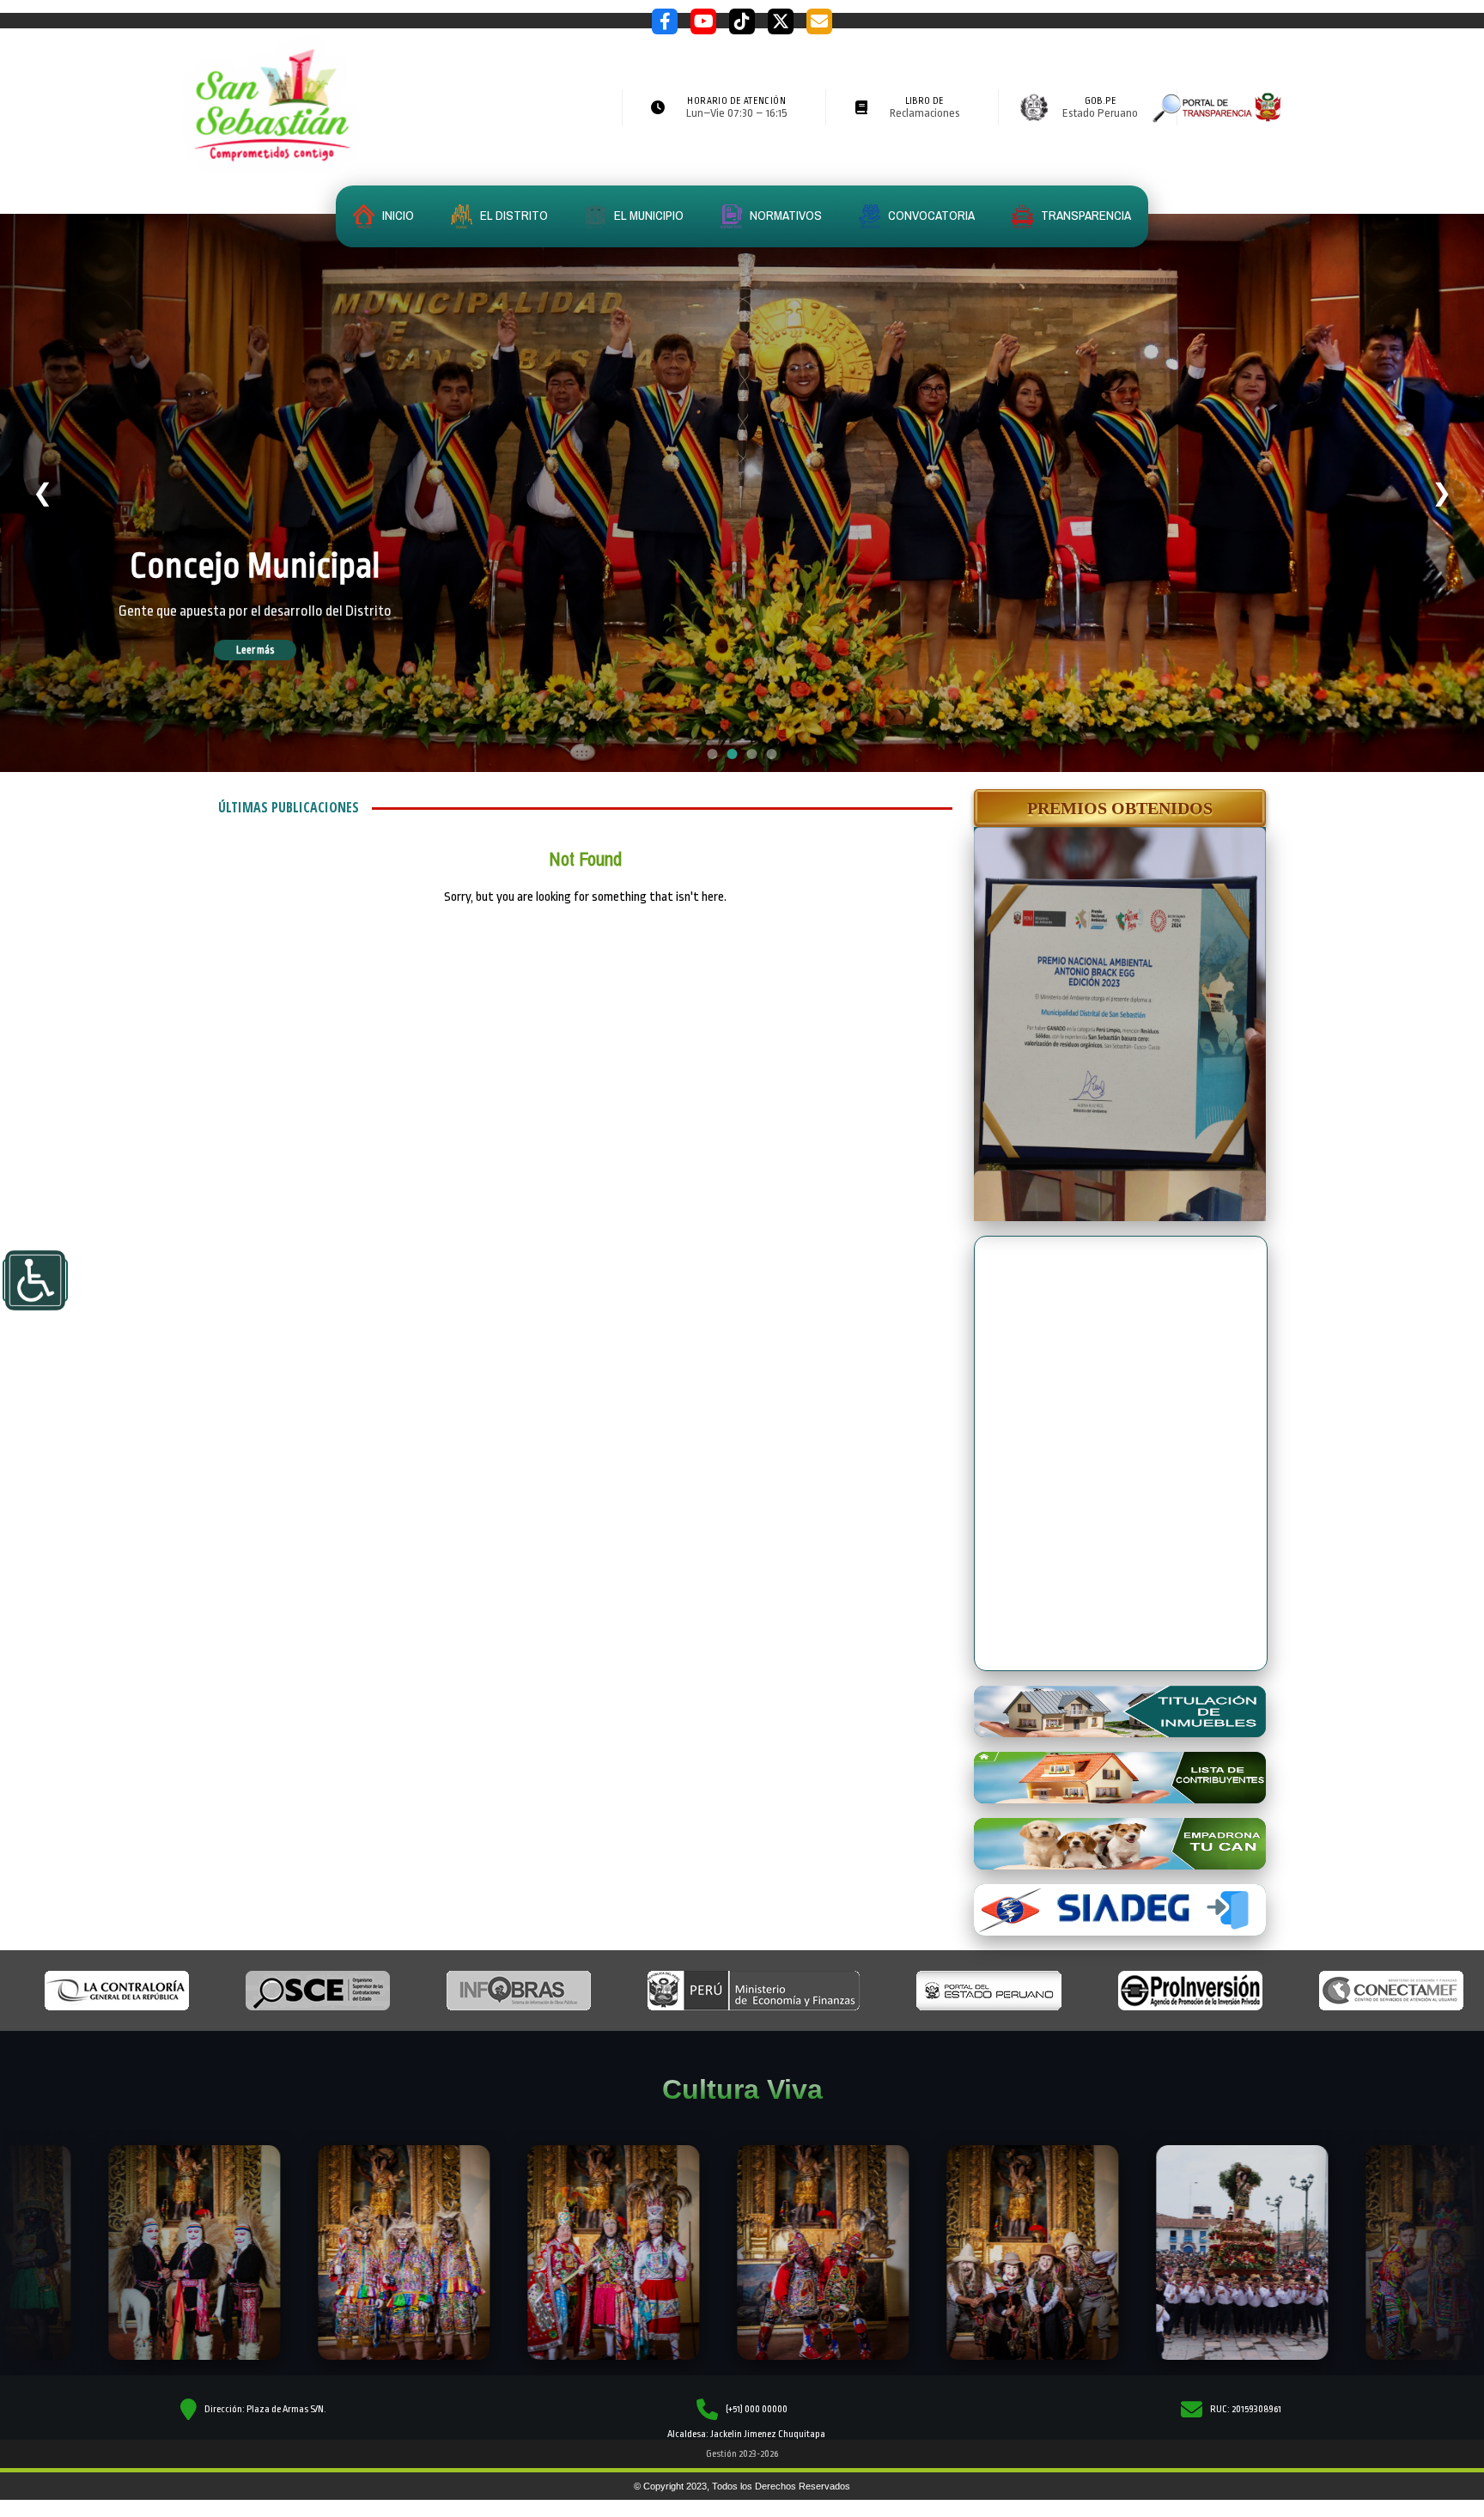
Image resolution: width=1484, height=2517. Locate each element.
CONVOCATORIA (930, 215)
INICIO (397, 215)
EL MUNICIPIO (648, 215)
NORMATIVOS (785, 215)
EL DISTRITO (513, 215)
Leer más (280, 650)
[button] (1120, 808)
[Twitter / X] (781, 21)
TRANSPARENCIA (1085, 215)
